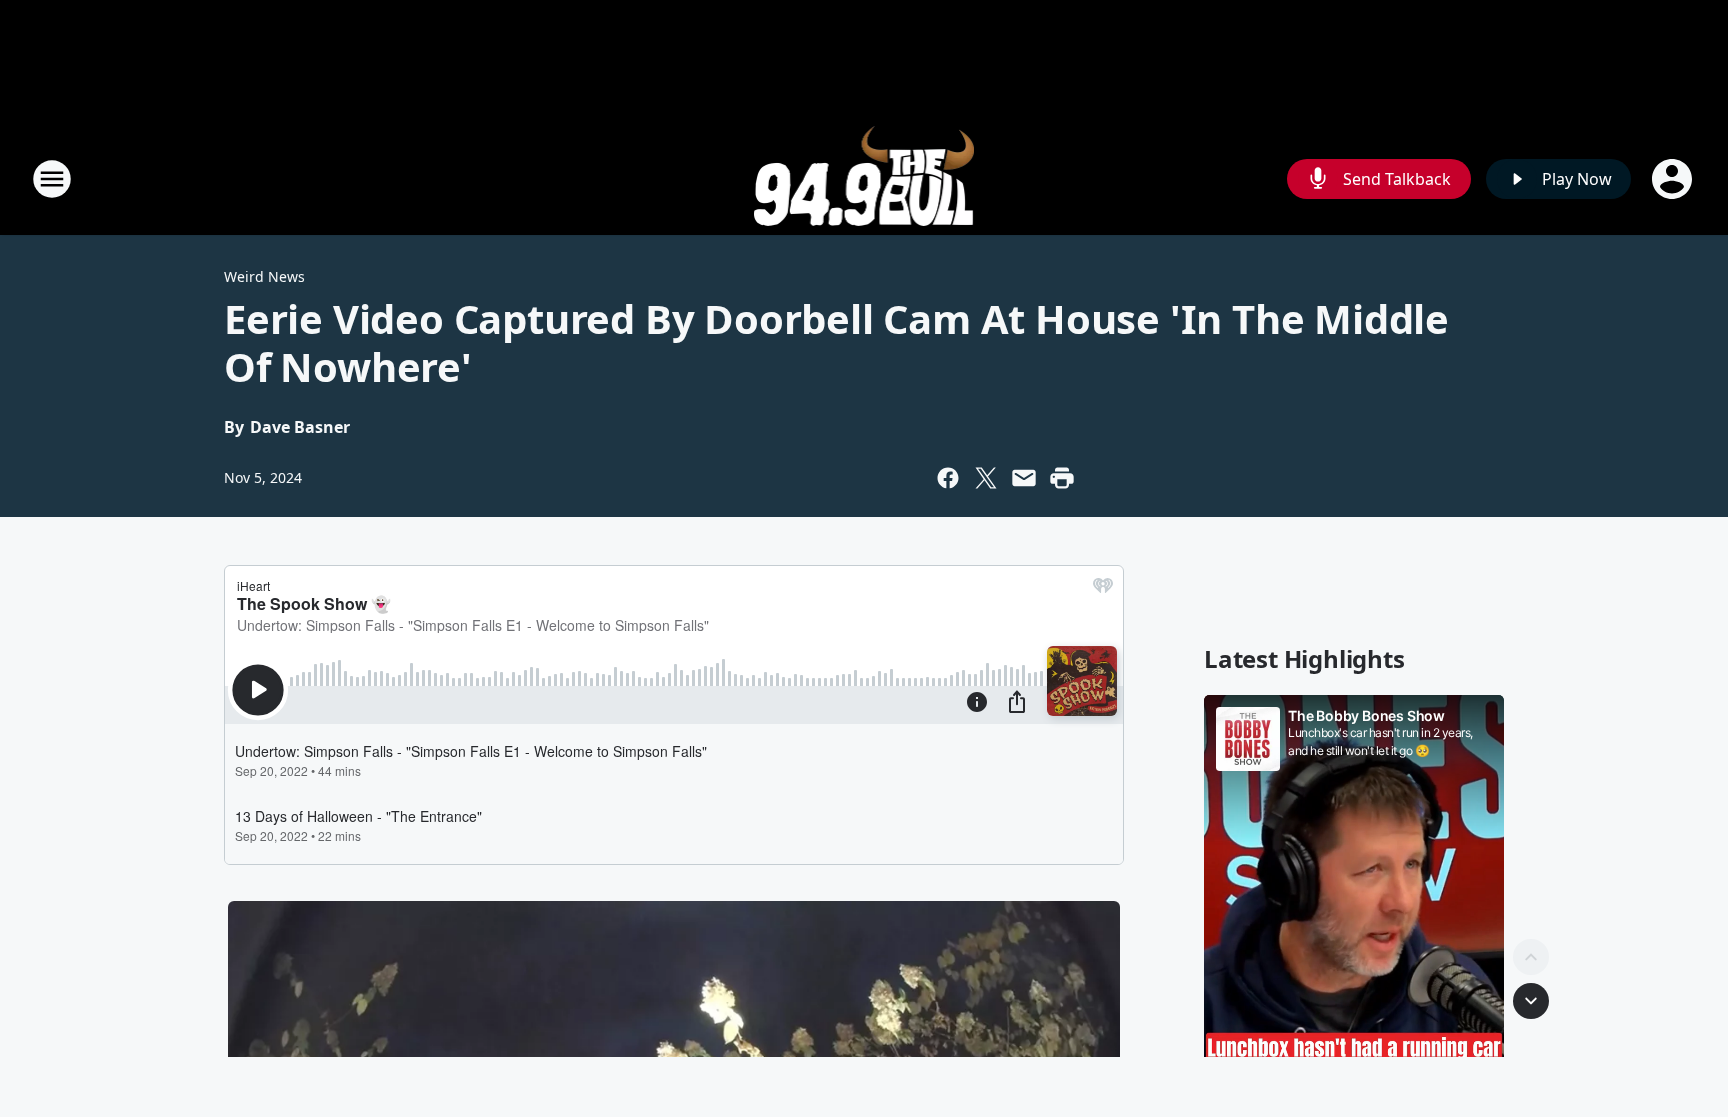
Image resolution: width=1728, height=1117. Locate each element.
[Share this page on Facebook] (948, 478)
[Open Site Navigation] (52, 179)
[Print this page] (1062, 478)
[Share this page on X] (986, 478)
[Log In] (1674, 179)
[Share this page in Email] (1024, 478)
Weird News (264, 276)
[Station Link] (864, 178)
